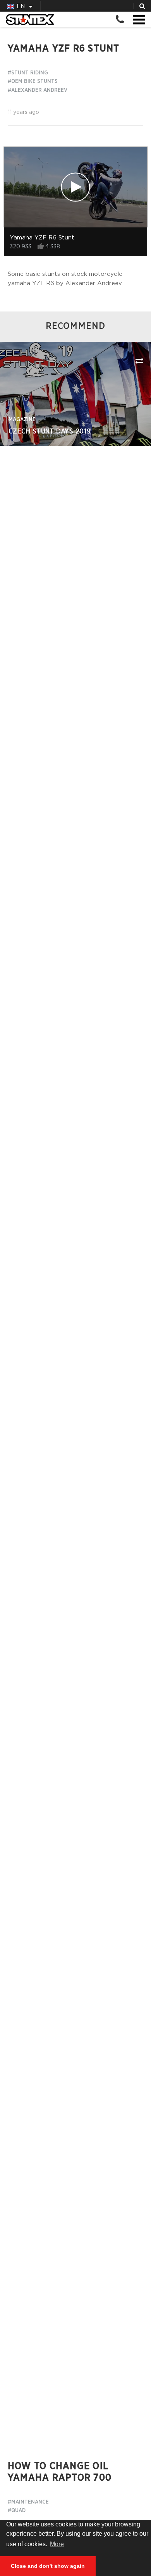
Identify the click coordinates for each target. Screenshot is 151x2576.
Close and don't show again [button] (48, 2566)
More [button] (57, 2544)
